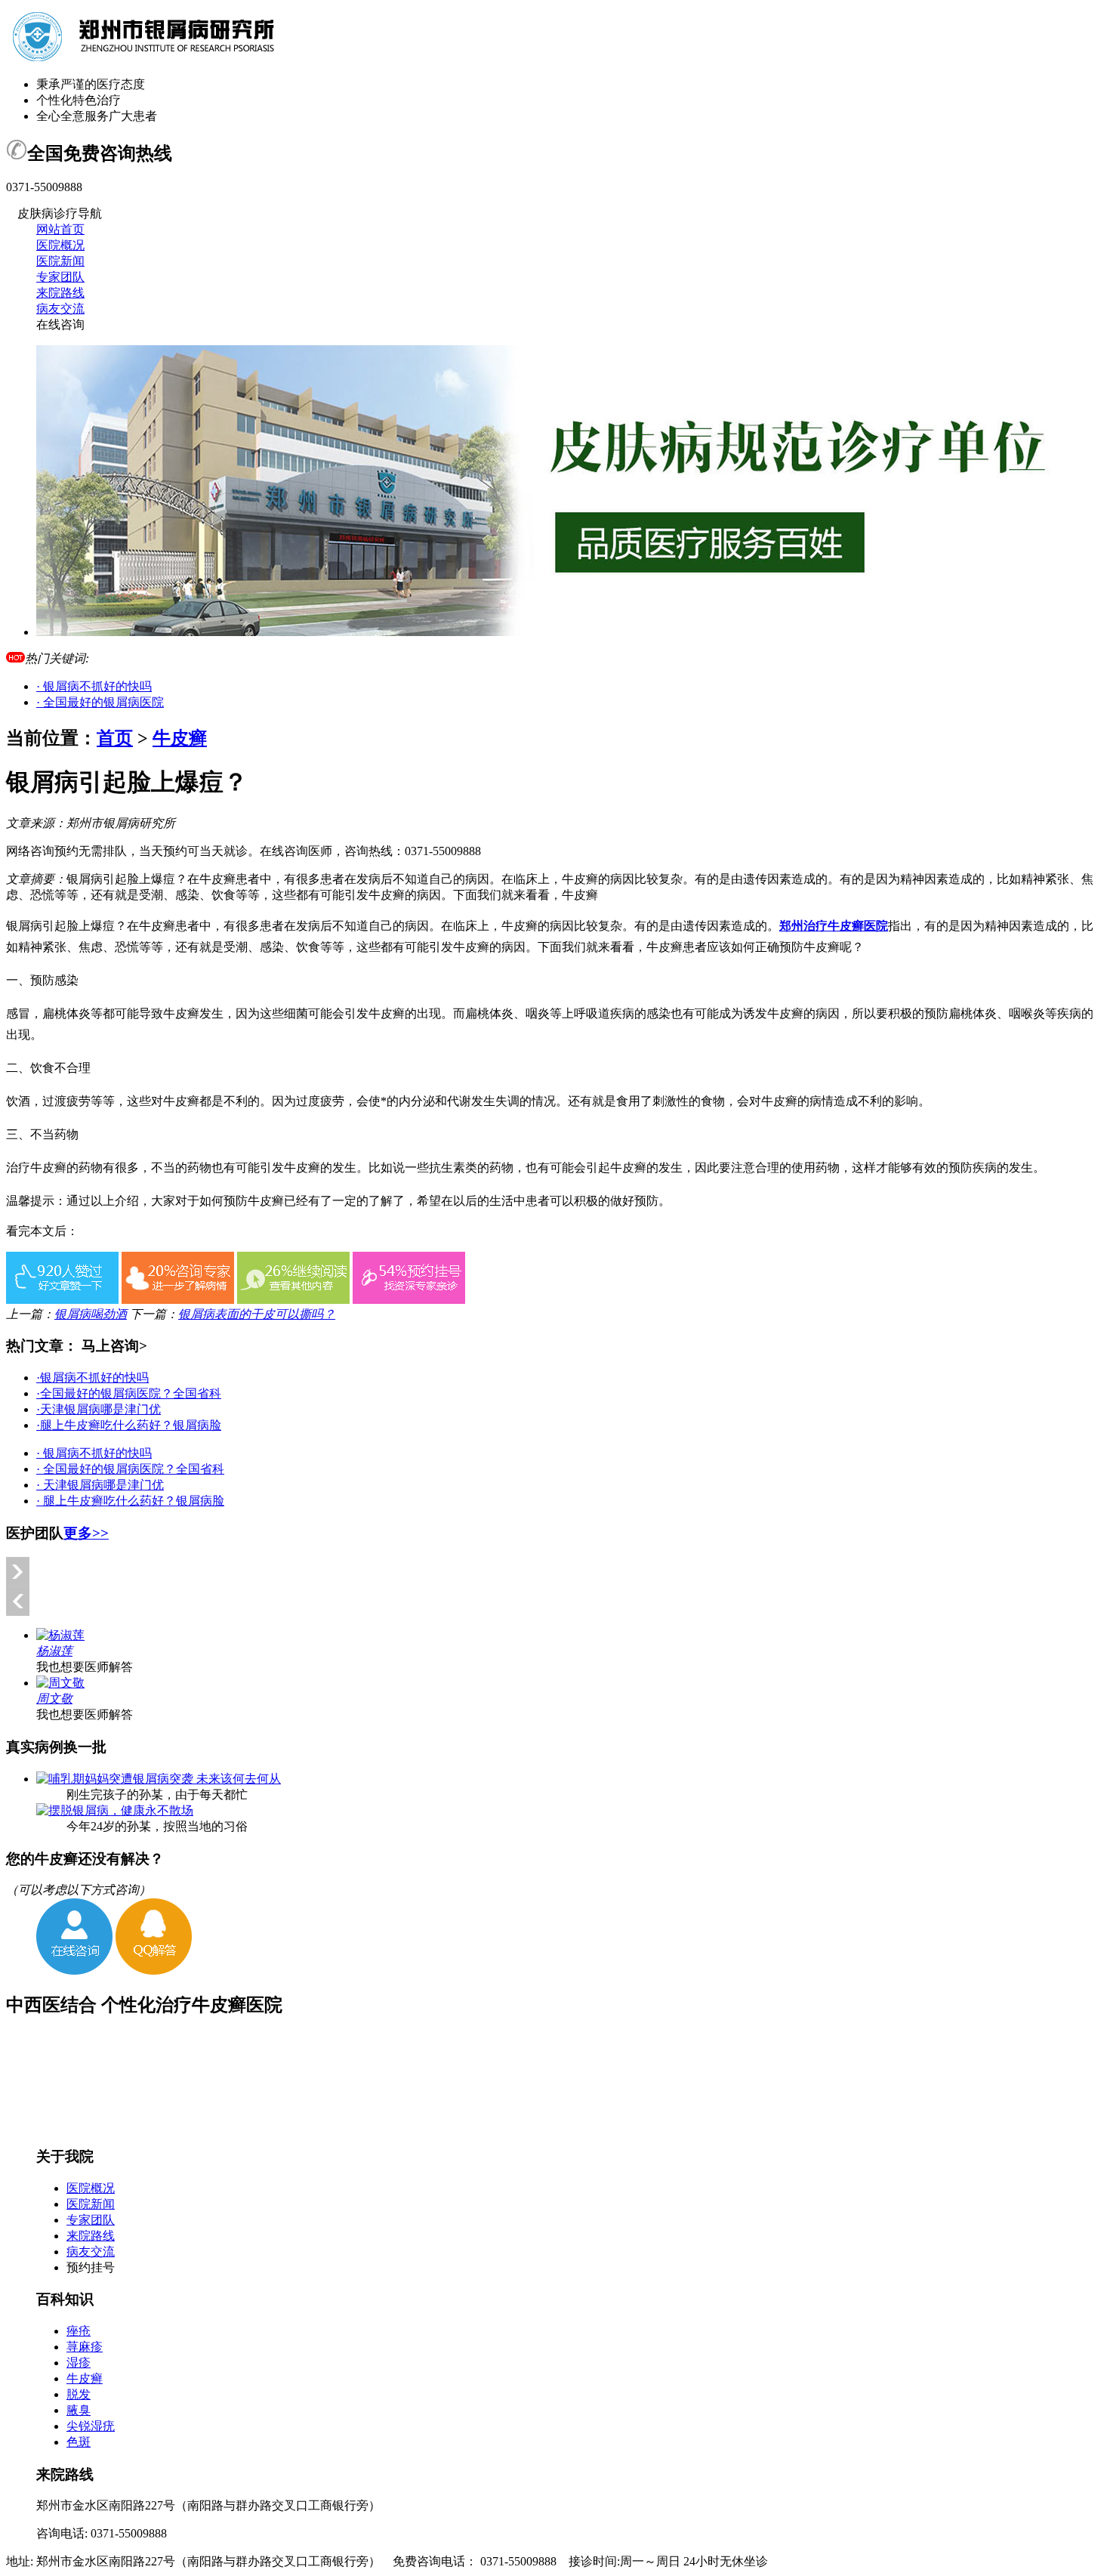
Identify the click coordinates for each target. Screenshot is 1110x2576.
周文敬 (54, 1699)
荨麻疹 (85, 2347)
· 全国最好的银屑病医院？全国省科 (130, 1469)
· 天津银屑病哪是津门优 (100, 1485)
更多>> (86, 1533)
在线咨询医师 (296, 851)
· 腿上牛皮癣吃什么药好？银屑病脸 (130, 1501)
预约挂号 (91, 2267)
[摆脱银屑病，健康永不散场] (115, 1810)
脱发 (79, 2394)
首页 (115, 738)
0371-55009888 (443, 851)
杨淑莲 (54, 1651)
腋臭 (79, 2410)
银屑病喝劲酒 (91, 1314)
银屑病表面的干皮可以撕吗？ (257, 1314)
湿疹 (79, 2363)
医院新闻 (60, 261)
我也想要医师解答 (85, 1667)
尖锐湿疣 (91, 2426)
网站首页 (60, 229)
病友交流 (60, 309)
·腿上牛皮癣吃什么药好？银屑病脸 (129, 1425)
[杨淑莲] (60, 1635)
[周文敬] (60, 1683)
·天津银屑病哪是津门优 (99, 1409)
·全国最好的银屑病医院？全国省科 (129, 1393)
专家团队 (60, 277)
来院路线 (60, 293)
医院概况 (60, 245)
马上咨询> (114, 1346)
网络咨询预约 (42, 851)
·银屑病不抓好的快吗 (92, 1378)
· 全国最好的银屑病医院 (100, 702)
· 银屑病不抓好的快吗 (94, 686)
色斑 (79, 2442)
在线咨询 (60, 324)
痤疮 (79, 2331)
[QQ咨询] (154, 1971)
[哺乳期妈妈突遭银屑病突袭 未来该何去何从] (159, 1779)
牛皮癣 (180, 738)
